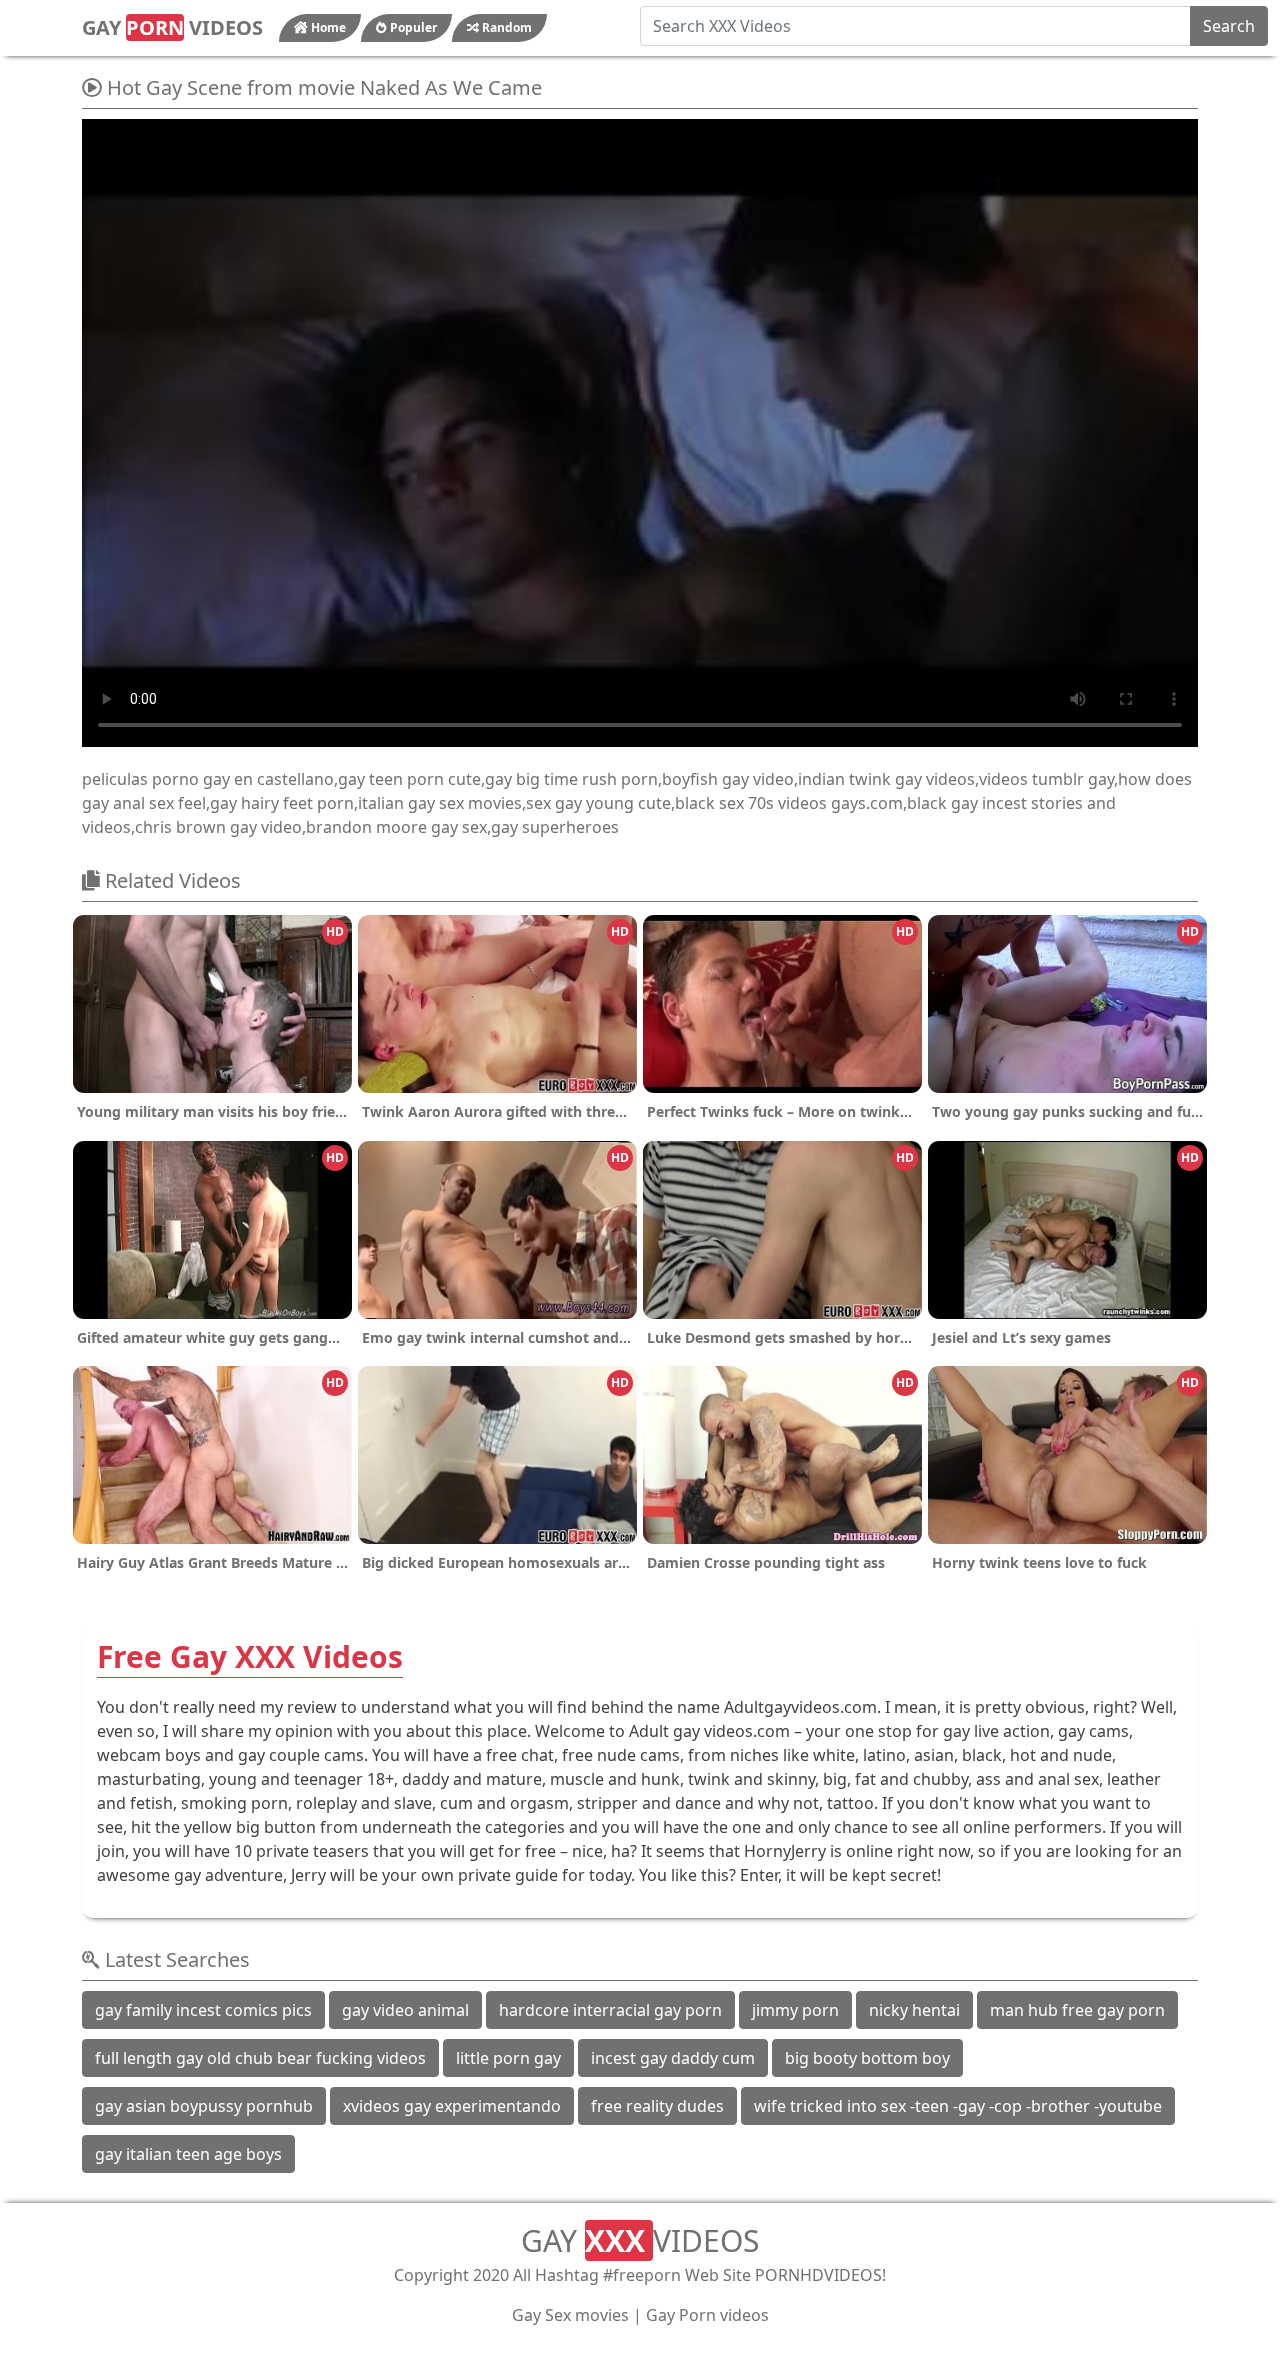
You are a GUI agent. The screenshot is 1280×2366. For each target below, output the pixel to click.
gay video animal (405, 2010)
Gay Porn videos (707, 2315)
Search (1229, 26)
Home (327, 27)
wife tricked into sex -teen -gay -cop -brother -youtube (958, 2106)
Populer (412, 27)
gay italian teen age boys (188, 2154)
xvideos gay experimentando (452, 2106)
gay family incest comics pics (203, 2010)
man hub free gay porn (1077, 2010)
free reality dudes (657, 2106)
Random (505, 27)
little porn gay (508, 2058)
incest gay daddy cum (673, 2058)
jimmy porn (795, 2010)
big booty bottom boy (867, 2058)
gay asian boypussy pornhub (204, 2106)
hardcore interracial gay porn (610, 2010)
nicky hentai (914, 2010)
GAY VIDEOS (172, 27)
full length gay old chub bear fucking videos (260, 2058)
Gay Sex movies (570, 2315)
